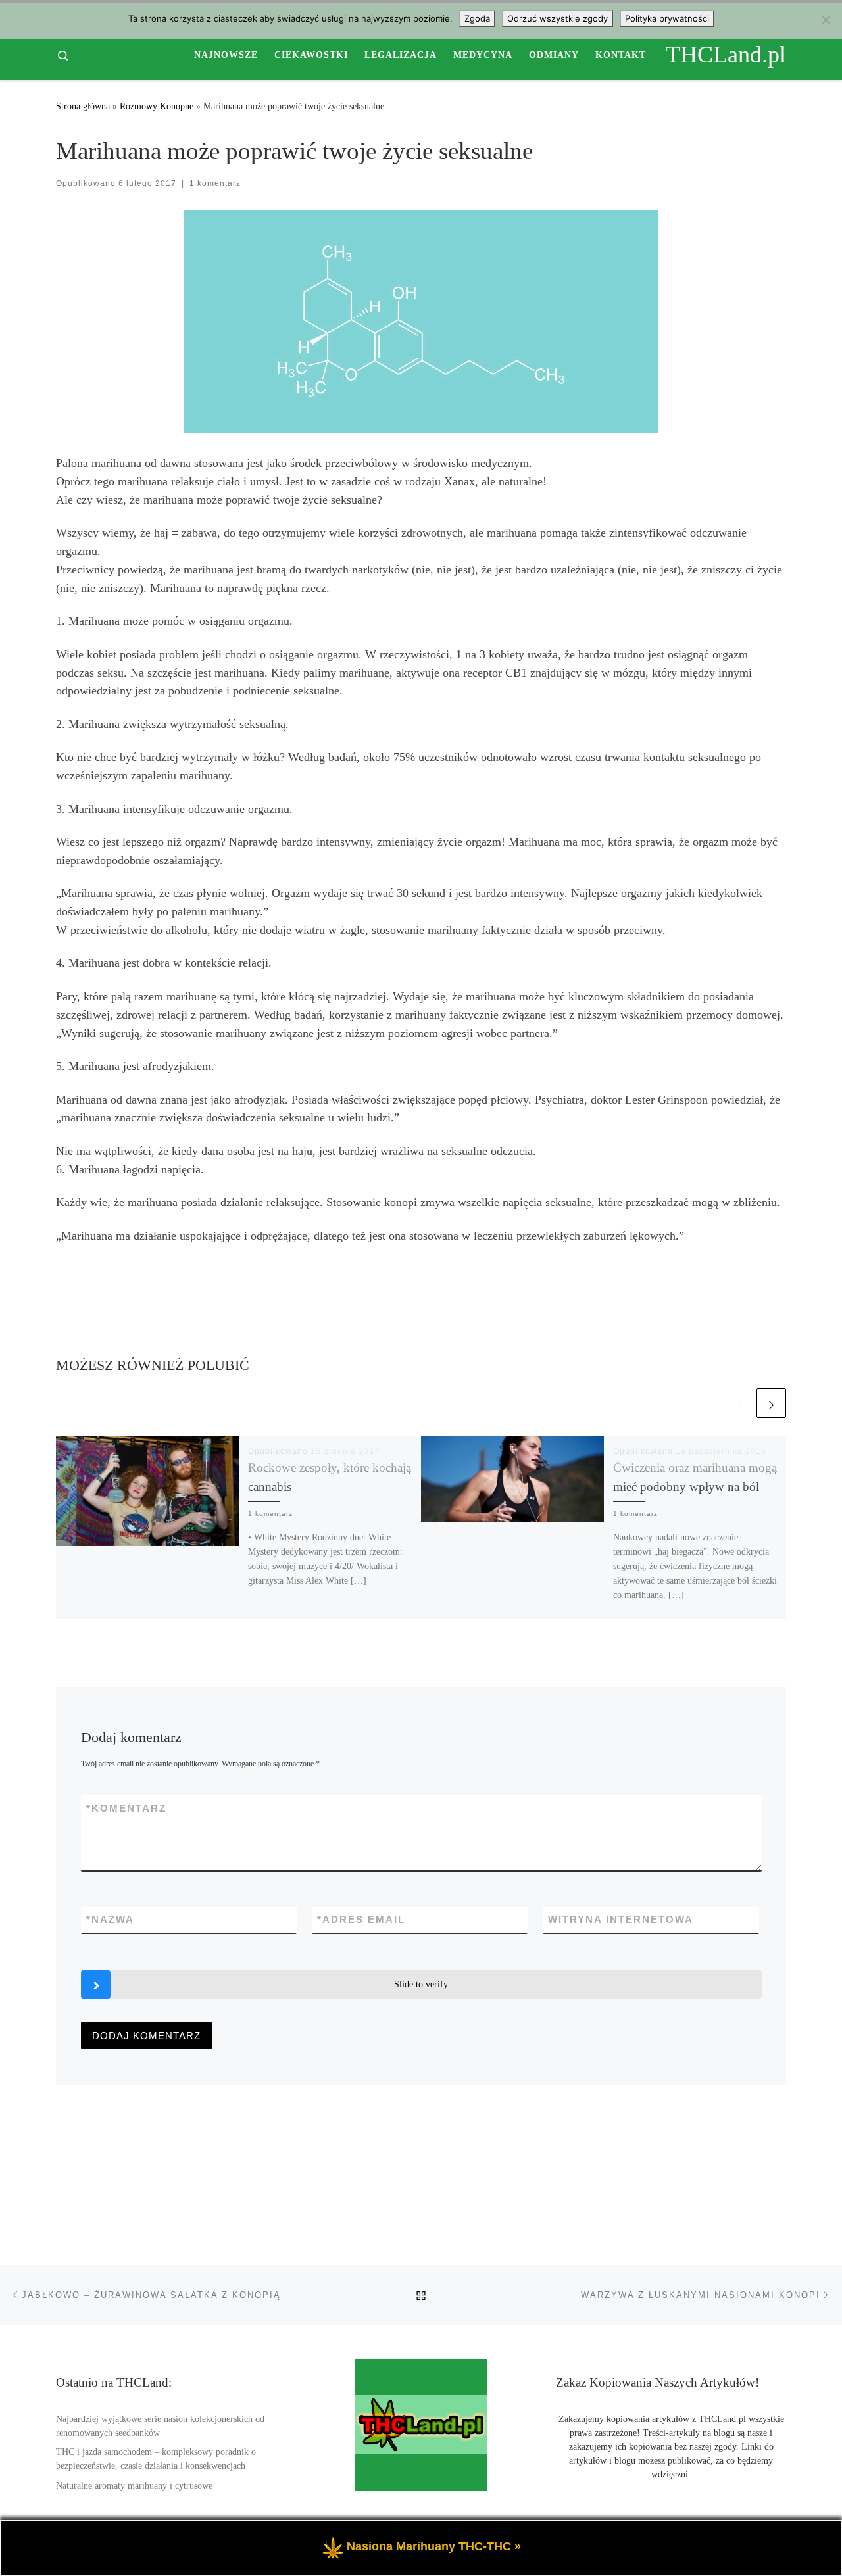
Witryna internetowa (621, 1919)
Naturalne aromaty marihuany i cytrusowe (134, 2486)
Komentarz (126, 1808)
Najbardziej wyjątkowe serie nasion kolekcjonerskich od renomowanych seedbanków (160, 2426)
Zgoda (477, 18)
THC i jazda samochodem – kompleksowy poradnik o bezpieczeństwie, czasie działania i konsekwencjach (156, 2459)
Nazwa (110, 1919)
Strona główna (83, 106)
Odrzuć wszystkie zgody (557, 18)
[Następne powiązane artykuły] (771, 1403)
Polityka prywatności (667, 18)
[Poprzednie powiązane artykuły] (739, 1403)
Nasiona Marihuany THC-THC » (434, 2546)
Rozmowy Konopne (157, 106)
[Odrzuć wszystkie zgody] (826, 20)
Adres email (361, 1919)
